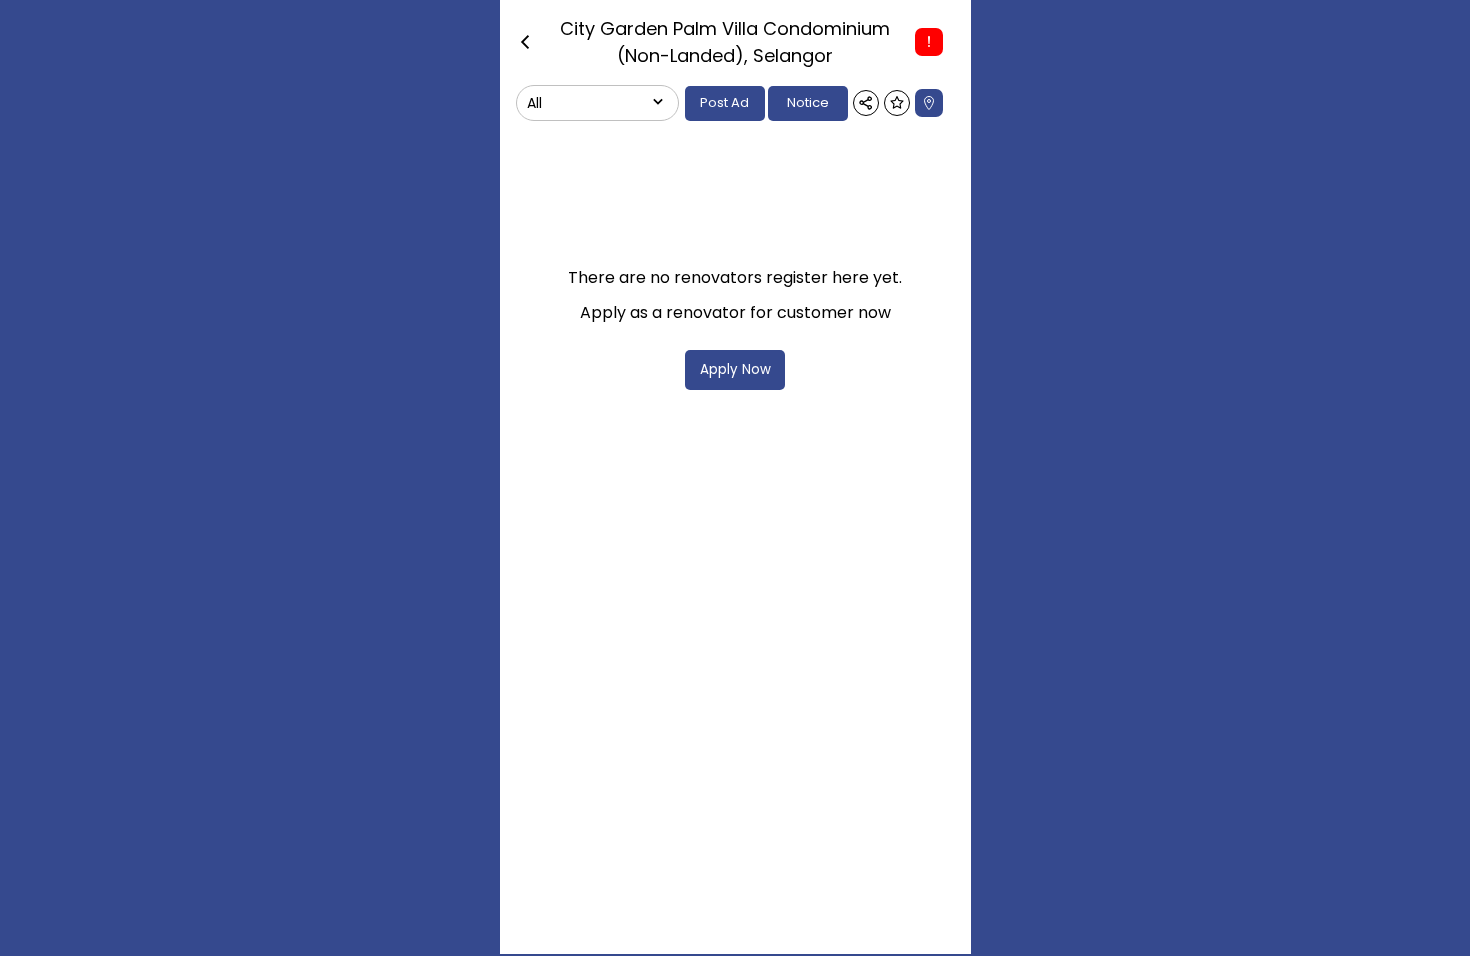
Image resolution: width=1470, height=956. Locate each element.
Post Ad (724, 102)
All (534, 103)
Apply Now (735, 369)
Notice (808, 102)
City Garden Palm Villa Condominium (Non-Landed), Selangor (725, 42)
